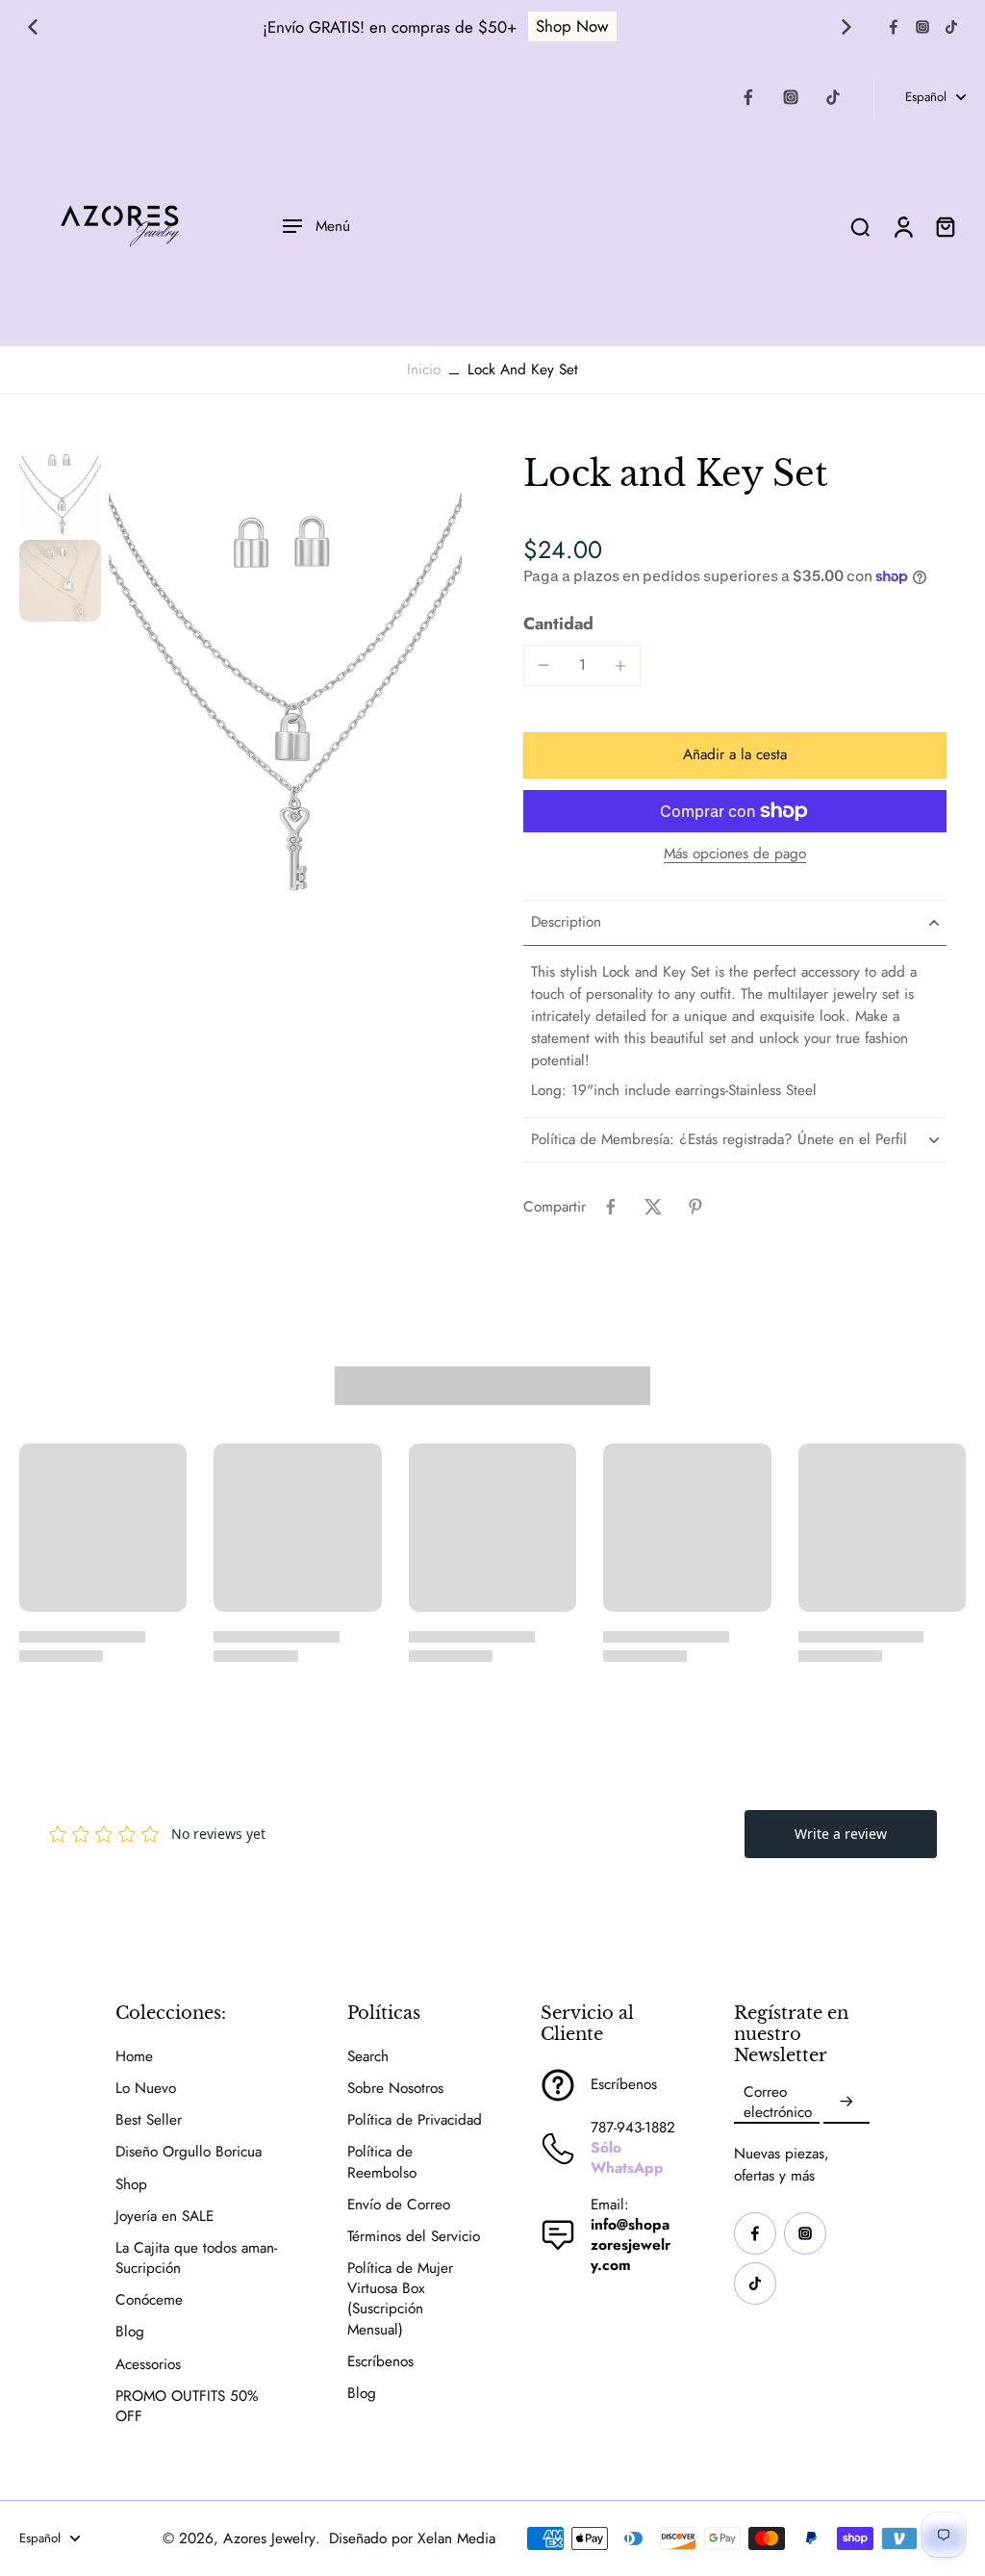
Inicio (424, 370)
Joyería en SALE (164, 2217)
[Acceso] (902, 226)
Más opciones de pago (735, 855)
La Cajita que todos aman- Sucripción (196, 2258)
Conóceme (149, 2300)
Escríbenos (380, 2362)
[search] (860, 226)
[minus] (543, 665)
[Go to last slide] (33, 27)
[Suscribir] (846, 2103)
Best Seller (149, 2120)
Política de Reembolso (382, 2162)
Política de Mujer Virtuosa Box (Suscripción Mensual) (400, 2299)
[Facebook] (894, 27)
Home (134, 2057)
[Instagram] (922, 27)
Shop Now (572, 26)
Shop (131, 2185)
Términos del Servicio (414, 2237)
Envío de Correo (399, 2205)
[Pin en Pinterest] (695, 1207)
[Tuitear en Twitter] (653, 1207)
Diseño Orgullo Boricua (189, 2152)
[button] (735, 755)
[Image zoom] (285, 687)
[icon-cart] (945, 226)
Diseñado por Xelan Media (412, 2538)
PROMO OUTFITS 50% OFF (187, 2407)
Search (368, 2057)
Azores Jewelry (269, 2538)
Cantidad (558, 624)
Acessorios (148, 2365)
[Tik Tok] (951, 27)
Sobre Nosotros (395, 2089)
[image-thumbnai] (60, 493)
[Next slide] (846, 27)
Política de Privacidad (415, 2120)
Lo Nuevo (146, 2089)
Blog (130, 2332)
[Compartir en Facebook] (611, 1207)
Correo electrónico (778, 2103)
